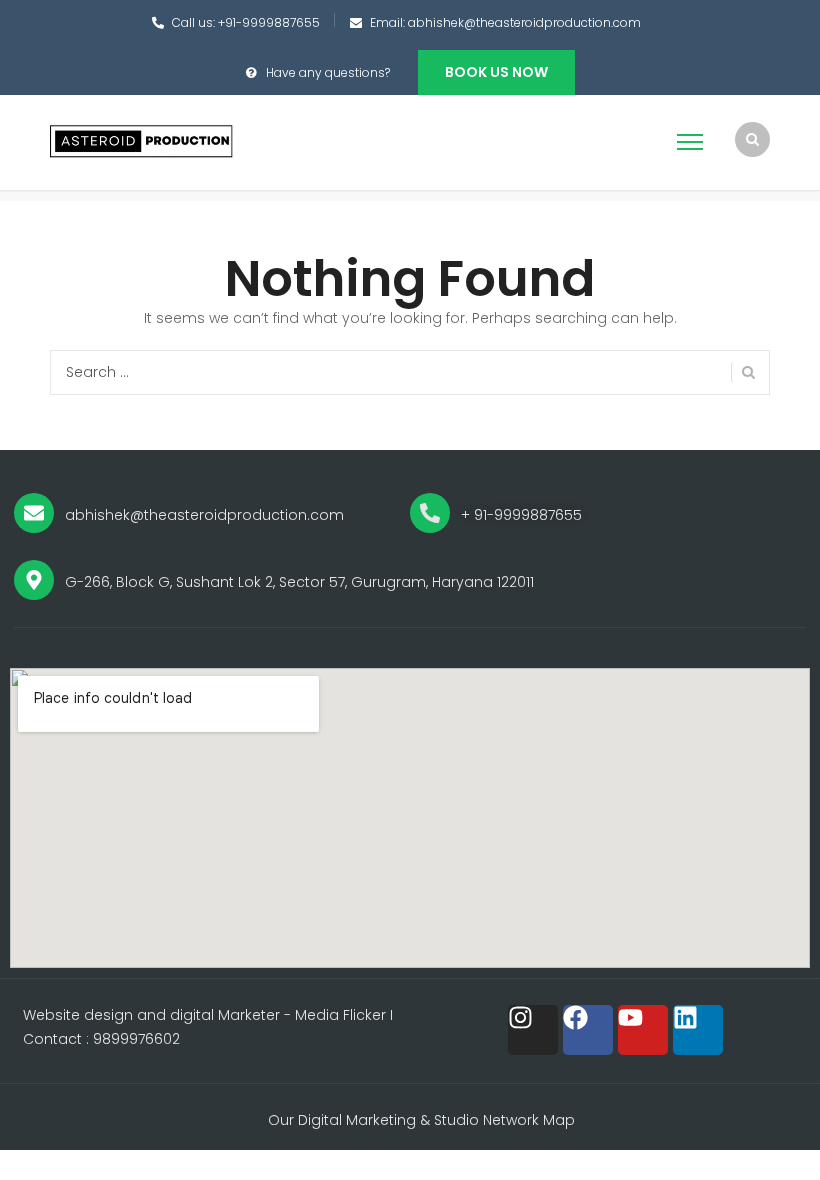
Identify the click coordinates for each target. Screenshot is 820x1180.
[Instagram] (533, 1030)
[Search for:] (410, 372)
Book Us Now (496, 72)
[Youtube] (643, 1030)
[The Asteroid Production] (142, 141)
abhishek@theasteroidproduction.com (524, 22)
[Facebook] (588, 1030)
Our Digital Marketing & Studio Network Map (421, 1120)
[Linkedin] (698, 1030)
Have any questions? (328, 72)
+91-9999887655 (269, 22)
